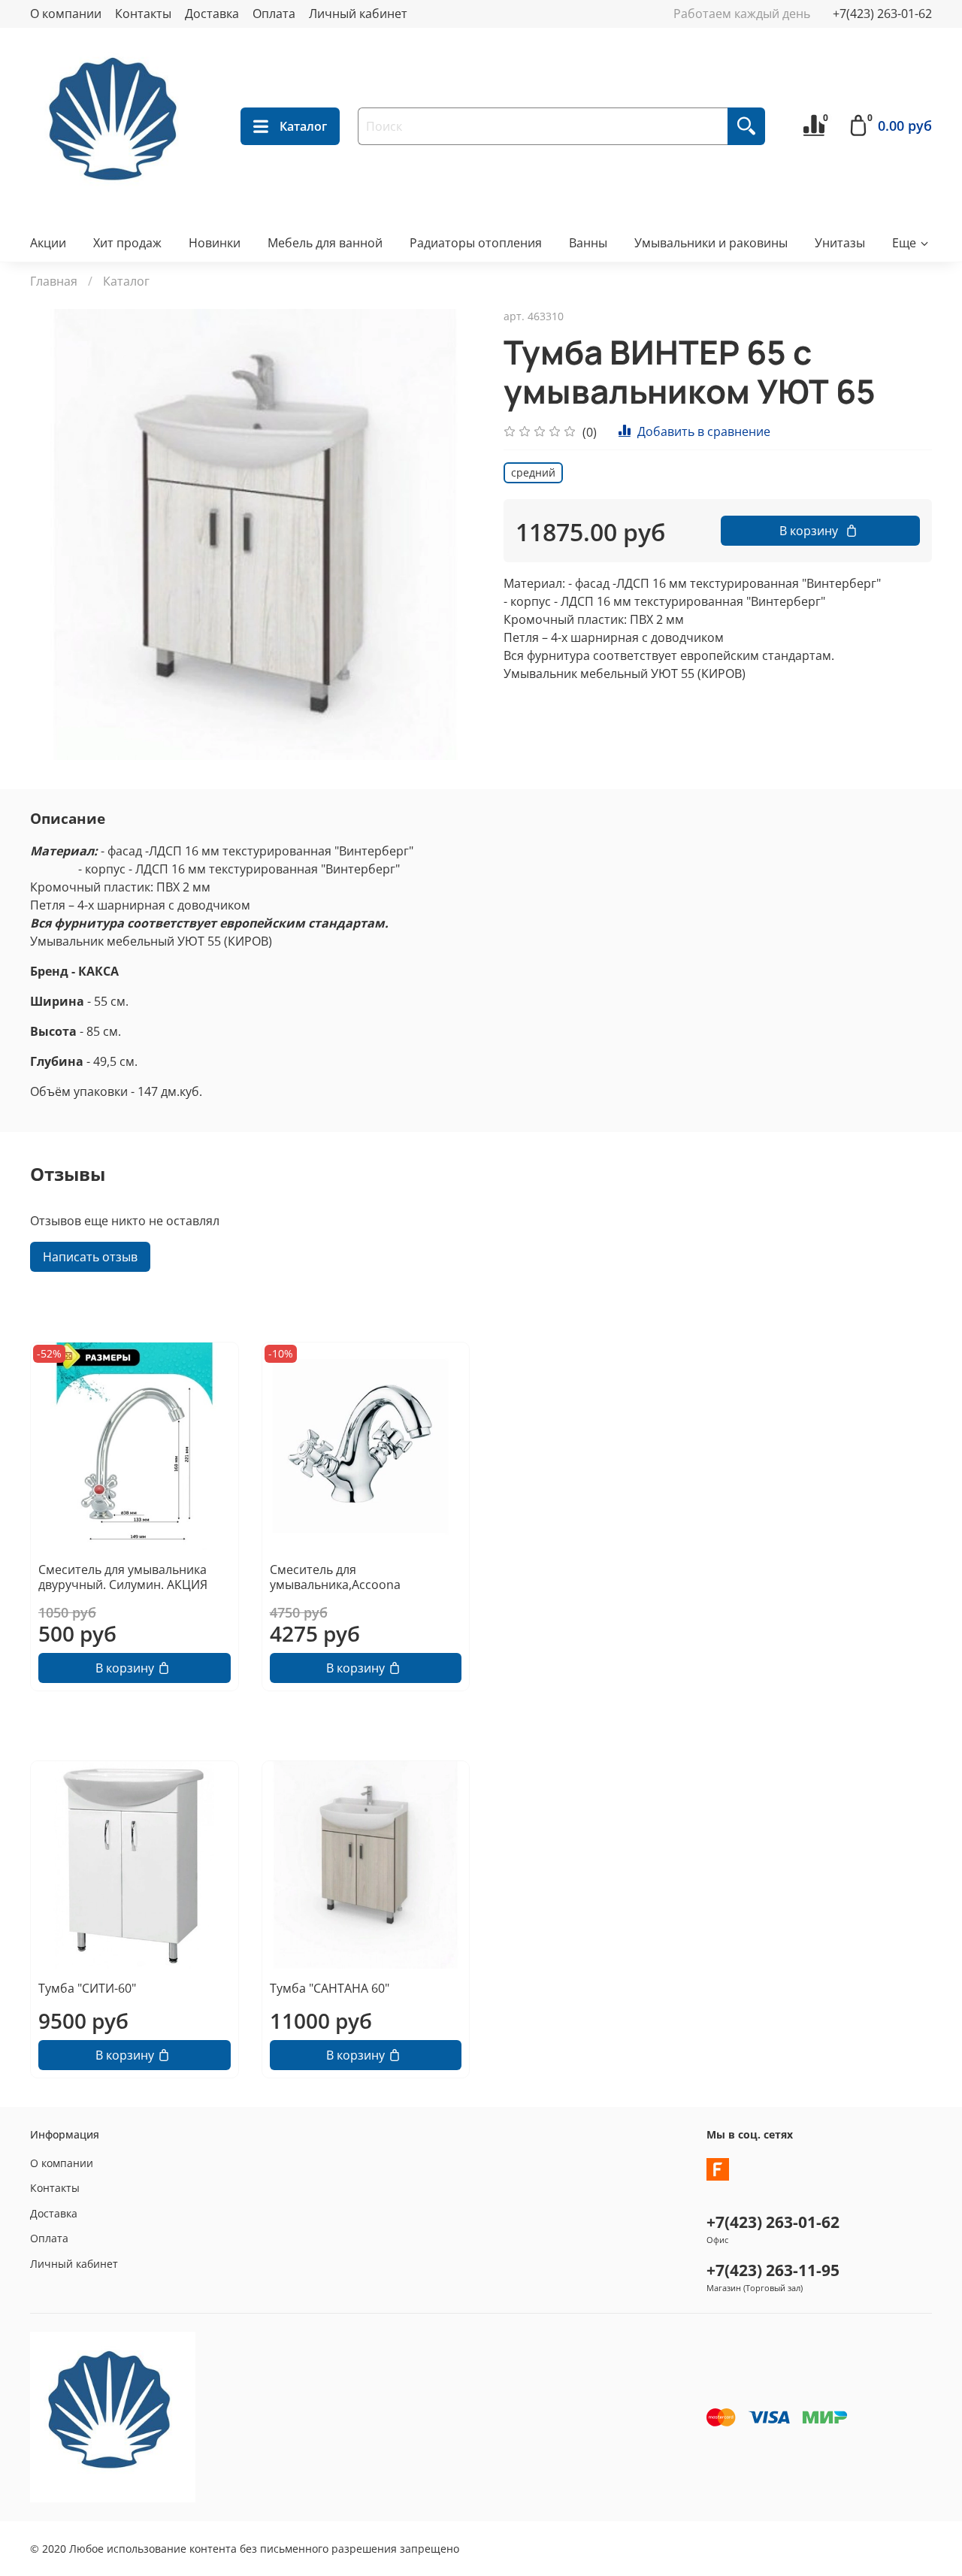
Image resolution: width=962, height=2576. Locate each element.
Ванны (588, 243)
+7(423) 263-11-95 (773, 2270)
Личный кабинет (358, 14)
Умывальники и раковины (711, 243)
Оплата (274, 14)
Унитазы (840, 243)
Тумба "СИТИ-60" (87, 1988)
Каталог (303, 126)
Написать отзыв (90, 1257)
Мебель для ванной (325, 243)
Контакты (143, 14)
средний (533, 472)
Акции (48, 243)
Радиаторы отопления (476, 243)
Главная (54, 281)
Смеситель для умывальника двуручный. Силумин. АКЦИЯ (123, 1576)
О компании (66, 14)
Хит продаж (127, 243)
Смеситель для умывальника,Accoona (335, 1576)
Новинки (215, 243)
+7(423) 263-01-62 (882, 14)
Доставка (212, 14)
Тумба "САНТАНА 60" (330, 1988)
